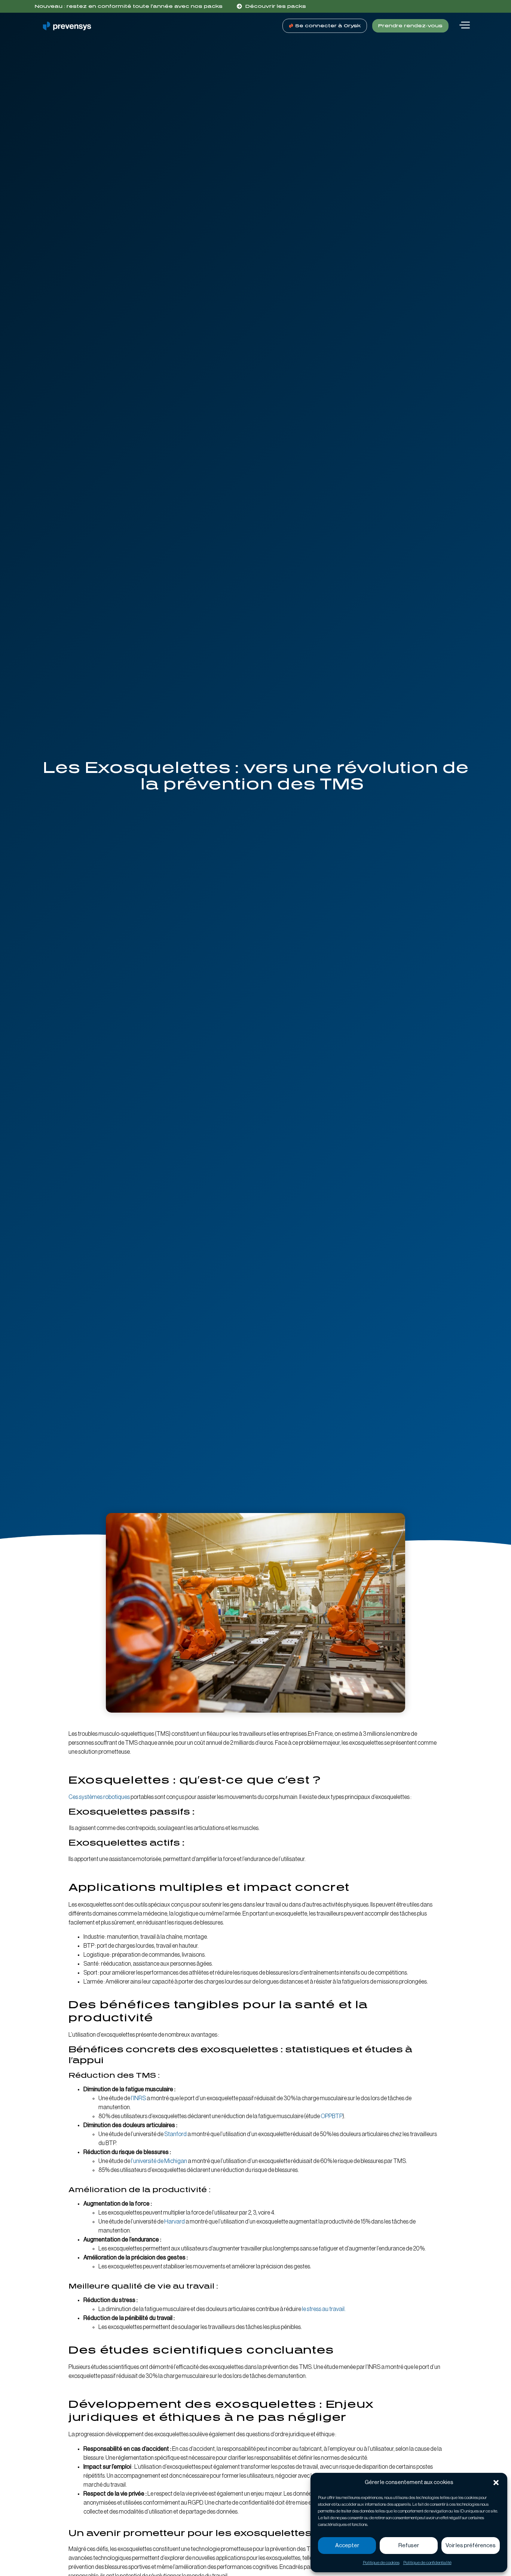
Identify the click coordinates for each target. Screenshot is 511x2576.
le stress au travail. (324, 2309)
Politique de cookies (381, 2563)
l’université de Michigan (159, 2161)
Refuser (409, 2546)
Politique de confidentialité (427, 2563)
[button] (496, 2483)
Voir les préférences (471, 2546)
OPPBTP (332, 2116)
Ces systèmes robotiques (100, 1797)
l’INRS (138, 2098)
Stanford (175, 2134)
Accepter (347, 2546)
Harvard (175, 2222)
